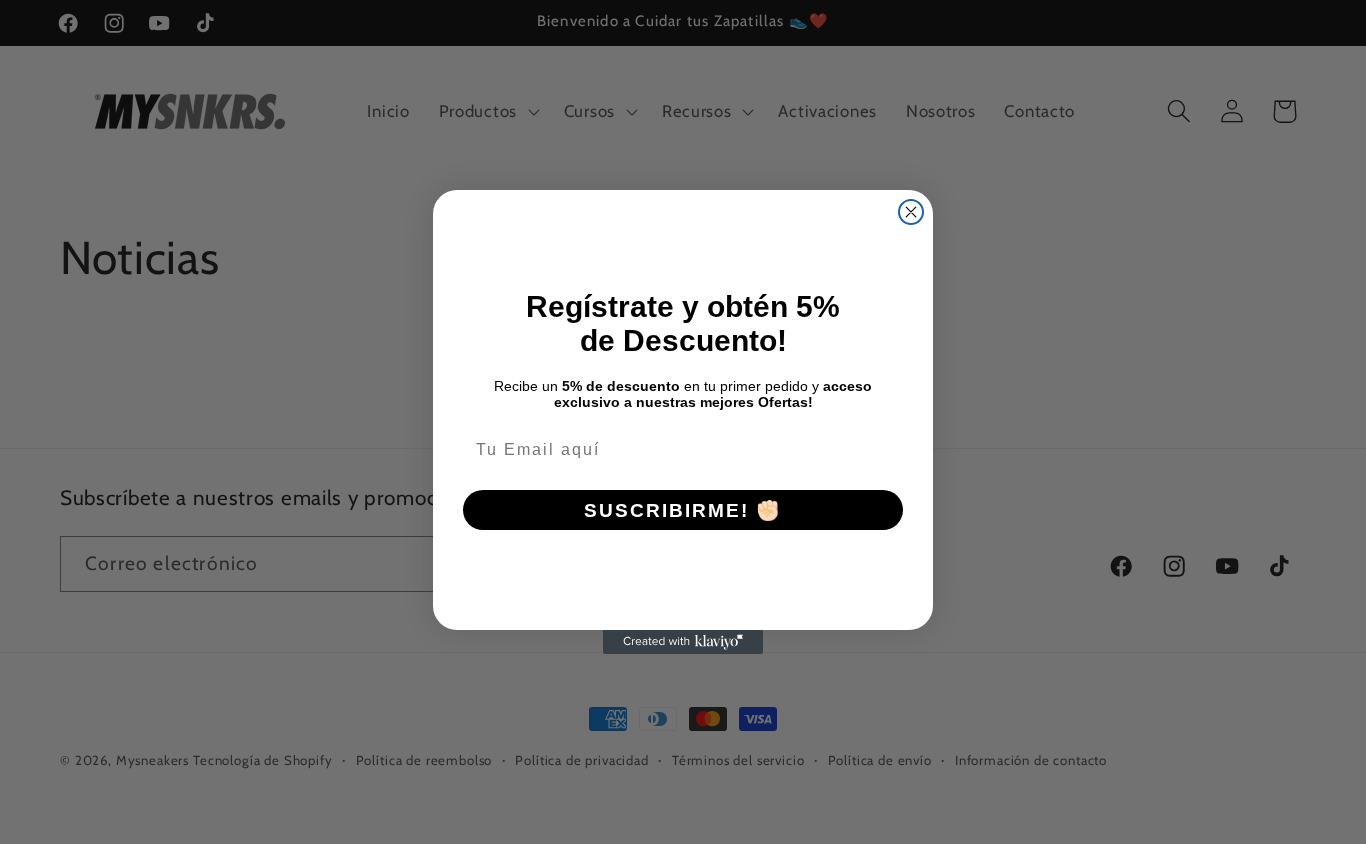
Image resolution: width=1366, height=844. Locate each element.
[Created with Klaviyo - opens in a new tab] (683, 642)
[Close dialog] (911, 212)
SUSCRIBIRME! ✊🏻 (683, 510)
